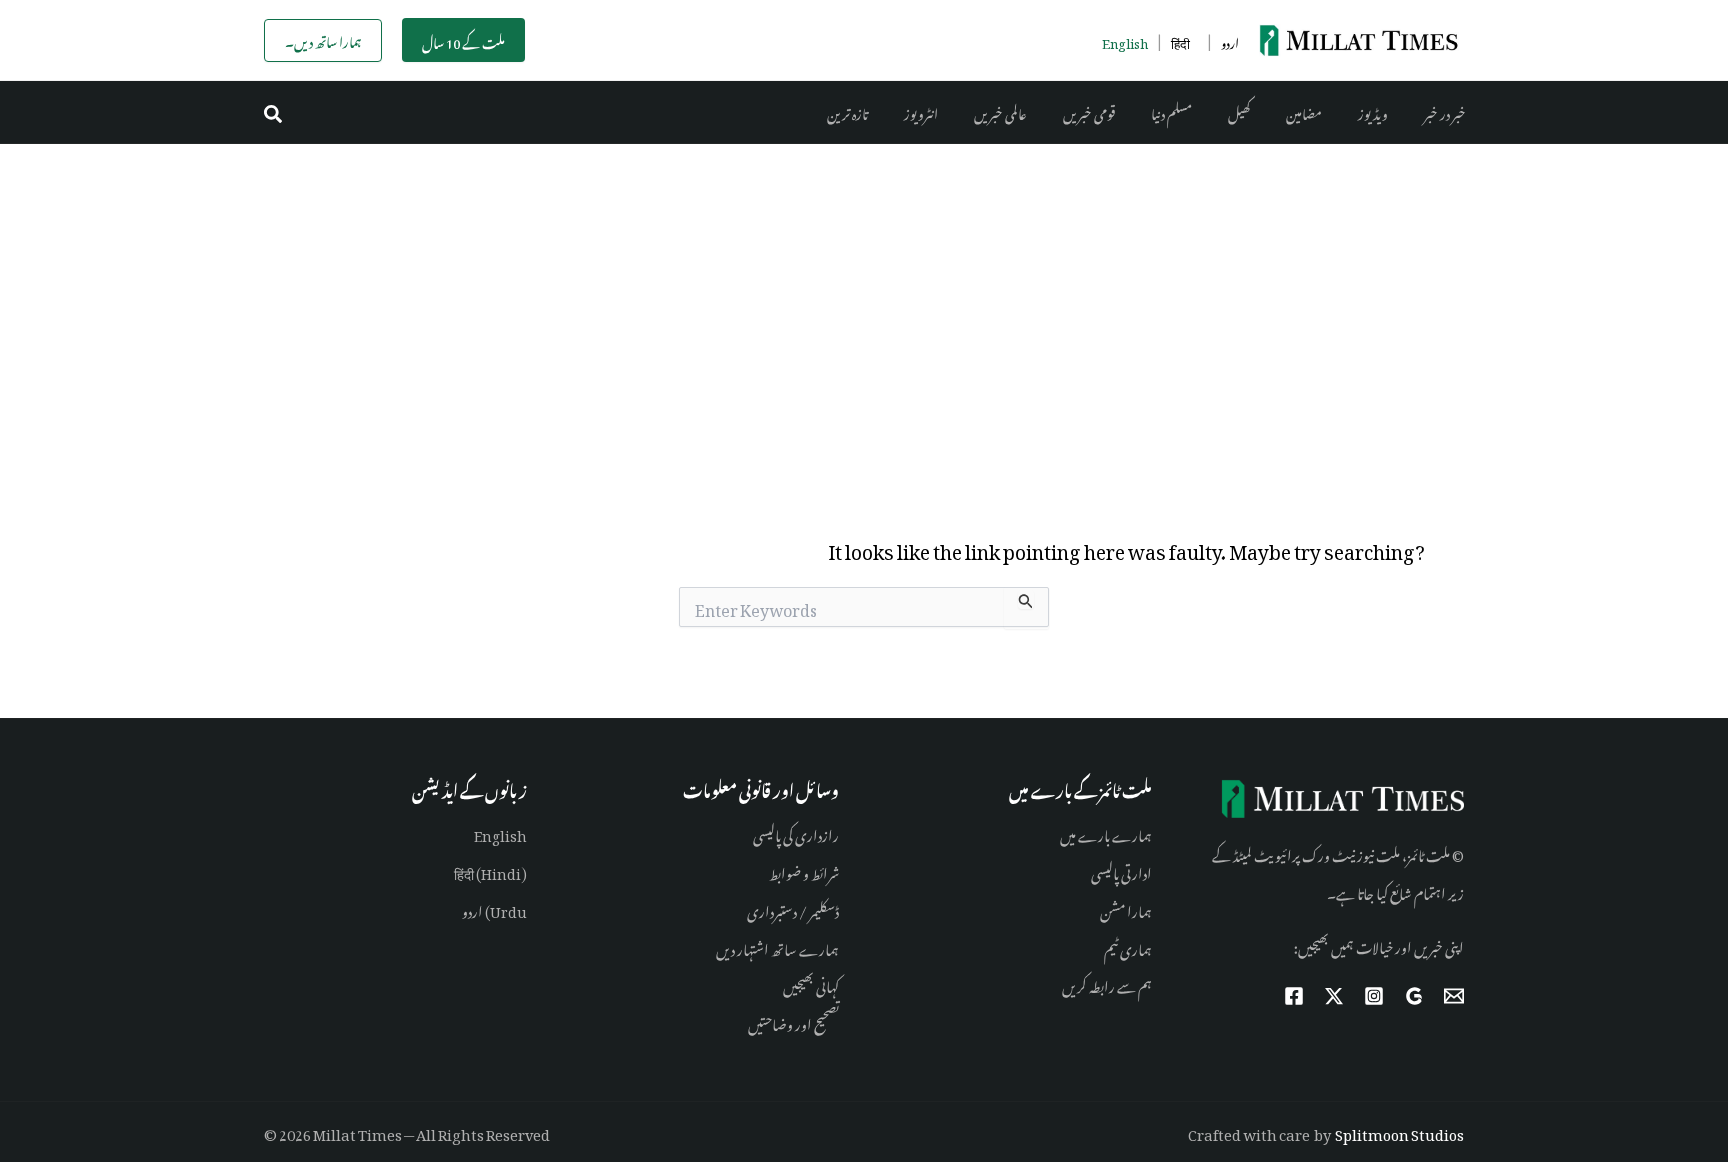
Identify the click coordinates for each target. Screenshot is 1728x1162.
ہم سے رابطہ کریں (1107, 983)
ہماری (1135, 946)
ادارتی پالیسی (1121, 870)
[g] (1414, 996)
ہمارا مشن (1126, 908)
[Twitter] (1334, 996)
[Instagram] (1374, 996)
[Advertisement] (864, 294)
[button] (274, 112)
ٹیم (1111, 946)
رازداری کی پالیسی (796, 832)
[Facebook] (1294, 996)
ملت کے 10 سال (463, 40)
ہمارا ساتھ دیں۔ (323, 39)
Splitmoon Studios (1399, 1131)
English (500, 832)
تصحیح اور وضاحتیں (793, 1021)
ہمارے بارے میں (1106, 832)
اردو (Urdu (494, 908)
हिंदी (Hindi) (490, 870)
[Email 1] (1454, 996)
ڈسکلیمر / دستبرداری (793, 908)
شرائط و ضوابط (804, 870)
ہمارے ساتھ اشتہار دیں (777, 946)
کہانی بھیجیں (811, 983)
